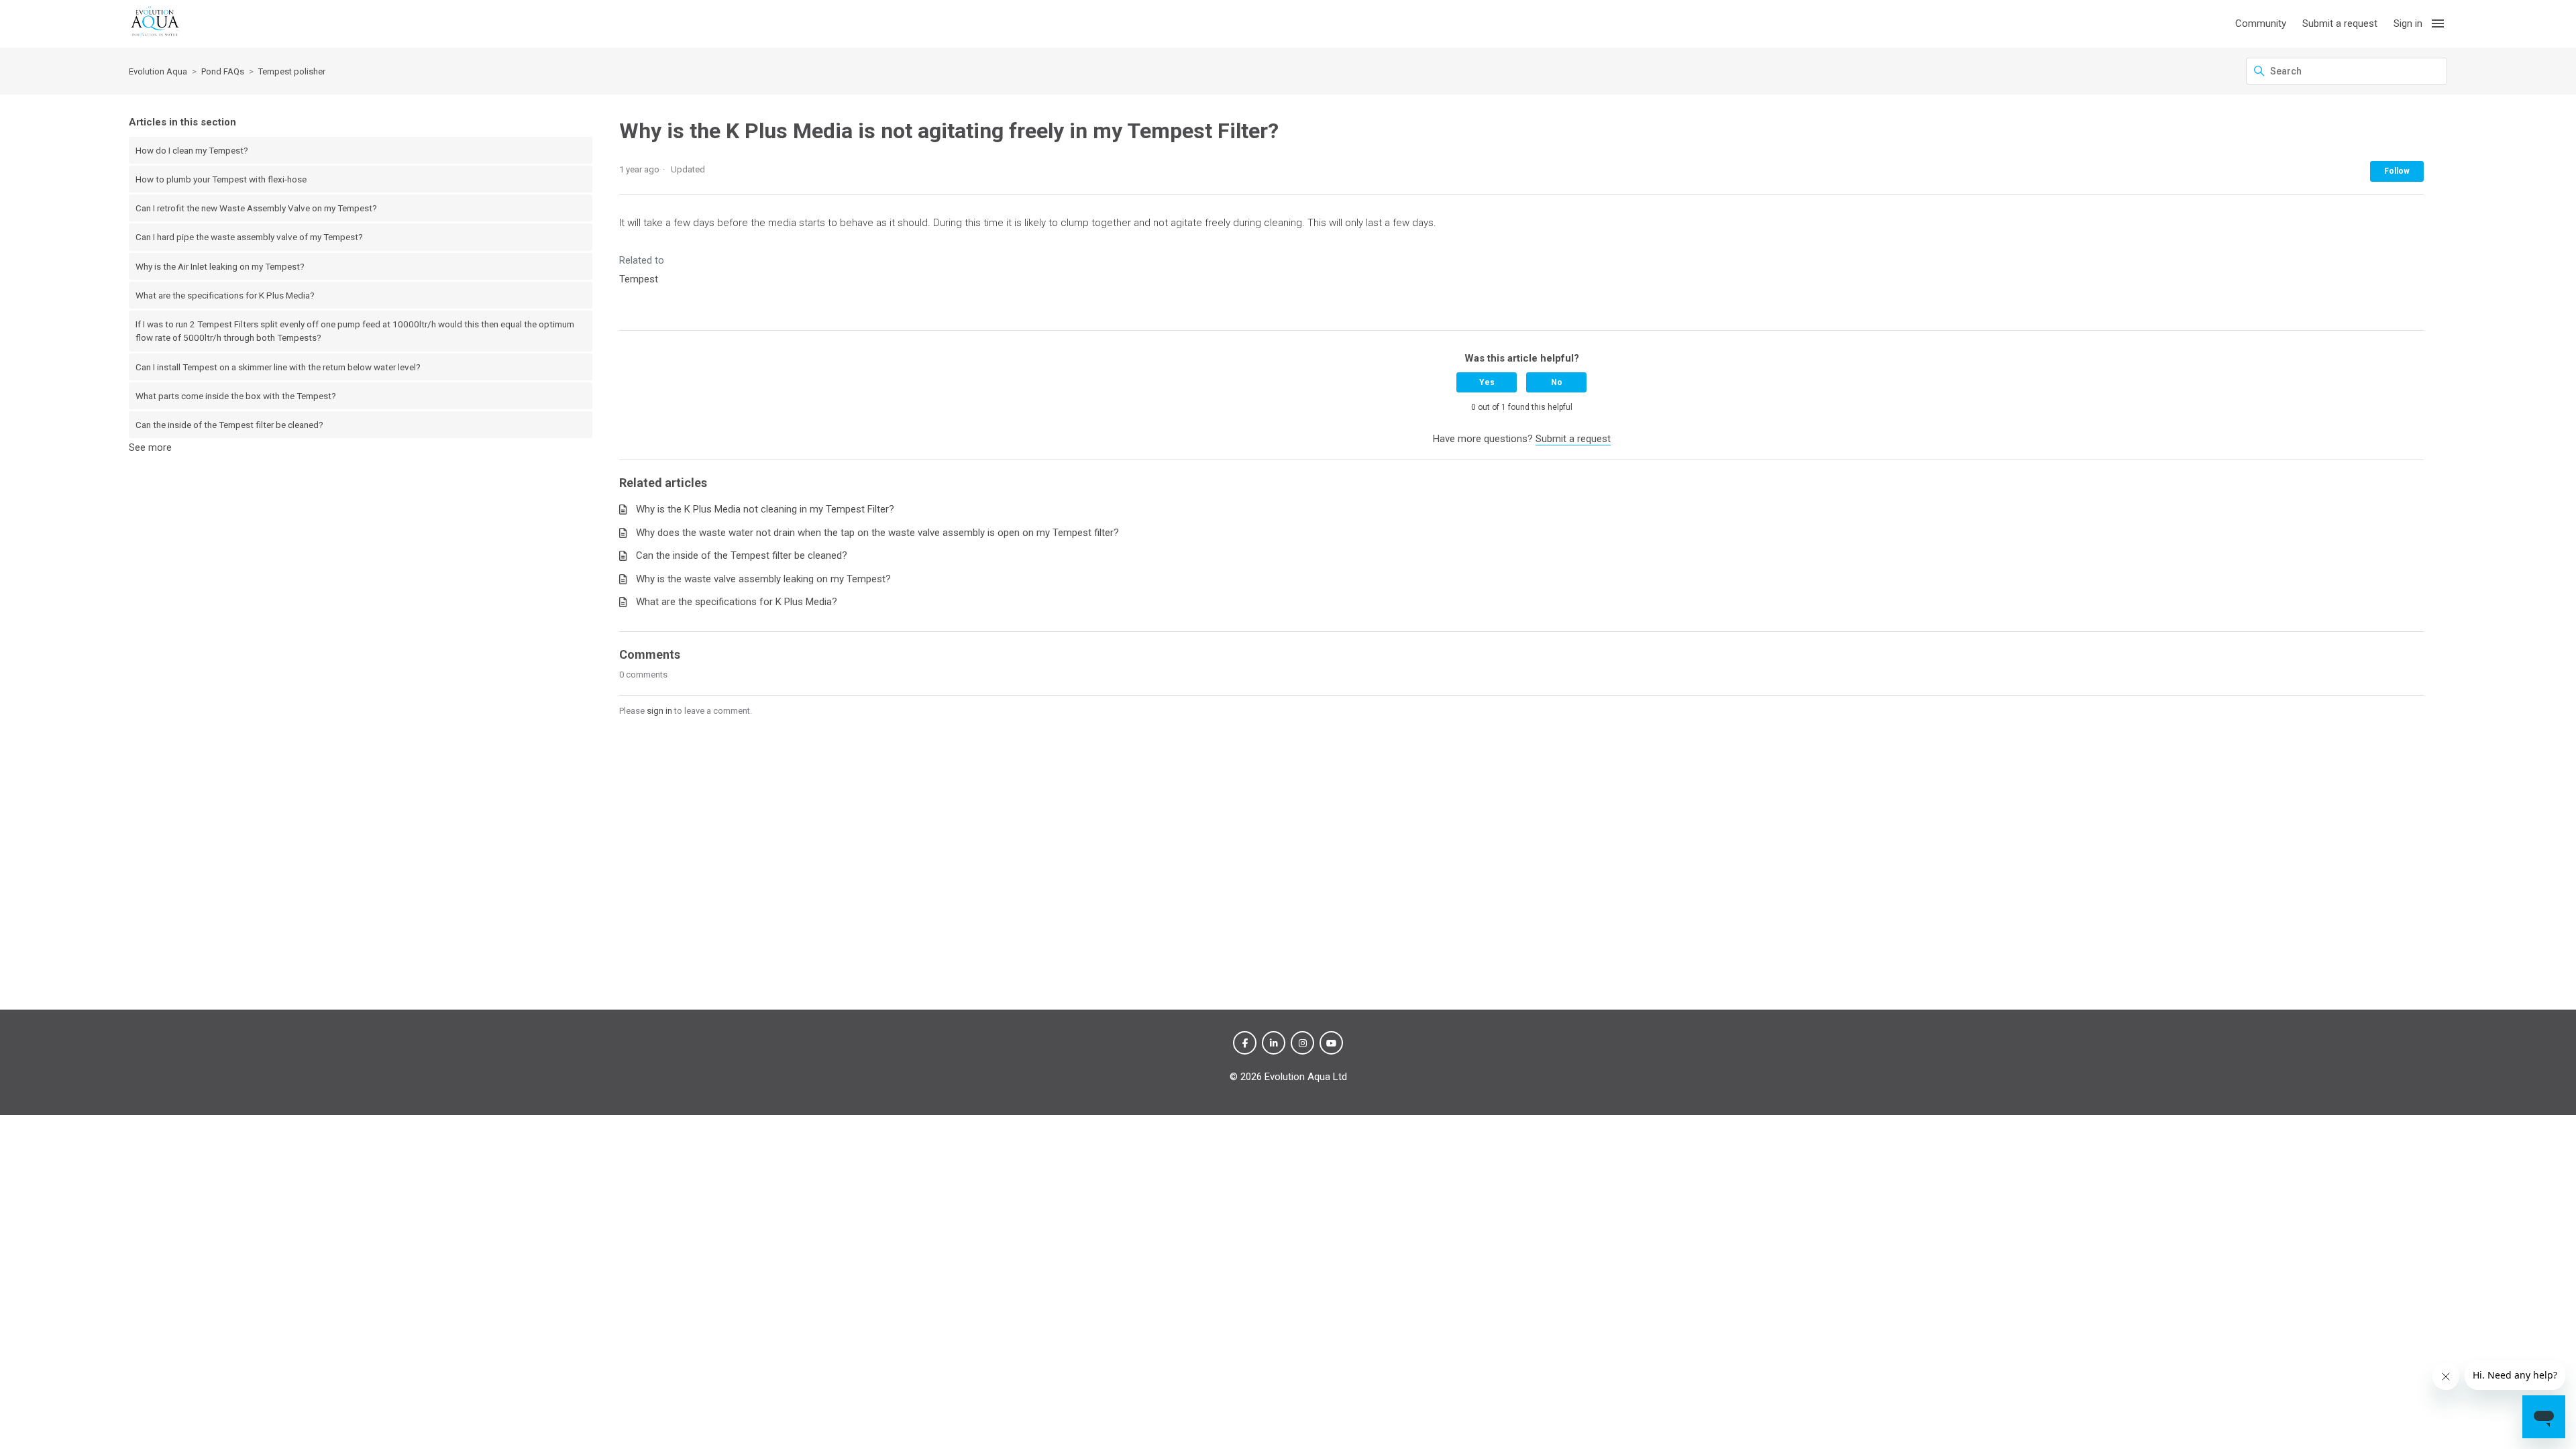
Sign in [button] (2408, 23)
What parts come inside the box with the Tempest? (236, 396)
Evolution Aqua (158, 71)
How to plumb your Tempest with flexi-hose (221, 179)
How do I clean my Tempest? (192, 150)
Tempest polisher (292, 71)
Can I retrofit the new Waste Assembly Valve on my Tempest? (256, 208)
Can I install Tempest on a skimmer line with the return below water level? (278, 367)
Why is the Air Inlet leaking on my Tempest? (220, 266)
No (1557, 382)
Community (2261, 23)
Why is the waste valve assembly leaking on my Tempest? (763, 579)
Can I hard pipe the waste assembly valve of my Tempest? (249, 237)
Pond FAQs (223, 71)
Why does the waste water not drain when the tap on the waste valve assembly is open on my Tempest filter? (877, 533)
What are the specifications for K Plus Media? (225, 295)
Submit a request (2340, 23)
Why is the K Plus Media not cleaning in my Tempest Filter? (765, 509)
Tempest (639, 279)
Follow (2397, 171)
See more (150, 447)
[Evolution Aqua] (155, 24)
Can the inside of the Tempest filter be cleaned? (229, 425)
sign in (659, 711)
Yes (1487, 382)
